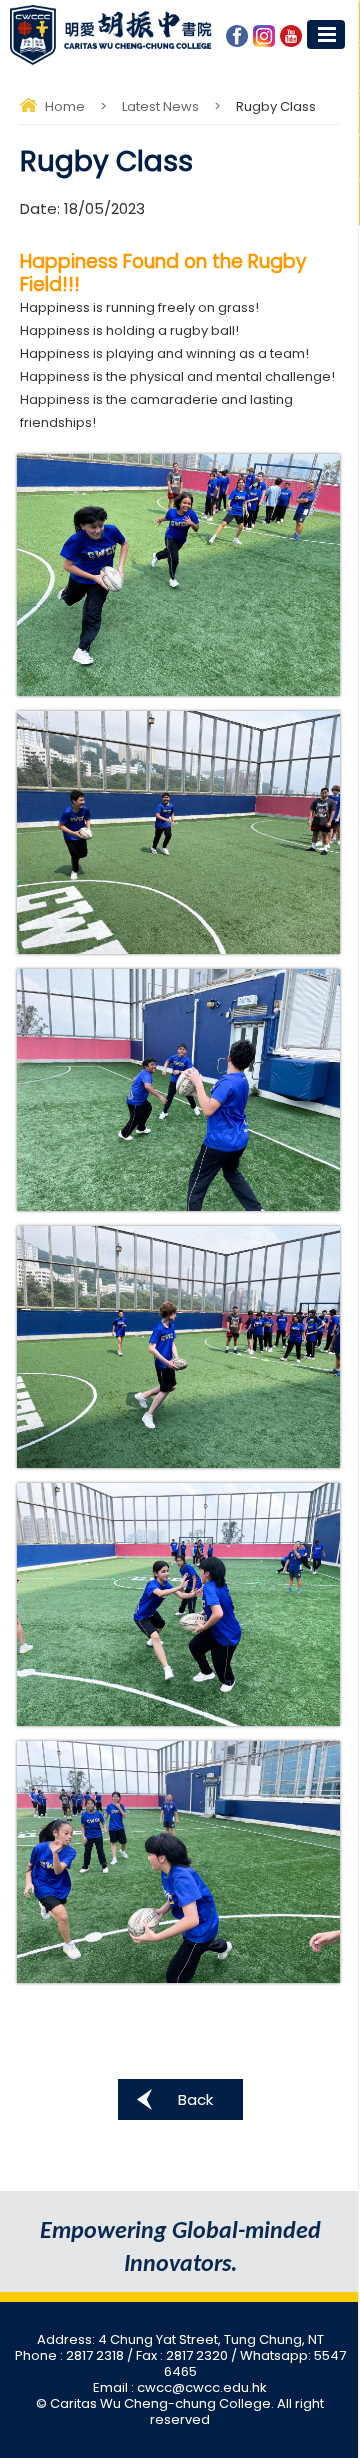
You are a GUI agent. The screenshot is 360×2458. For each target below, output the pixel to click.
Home (65, 106)
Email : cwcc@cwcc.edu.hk (180, 2387)
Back (195, 2099)
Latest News (160, 106)
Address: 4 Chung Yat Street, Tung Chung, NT (180, 2339)
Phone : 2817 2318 (71, 2355)
